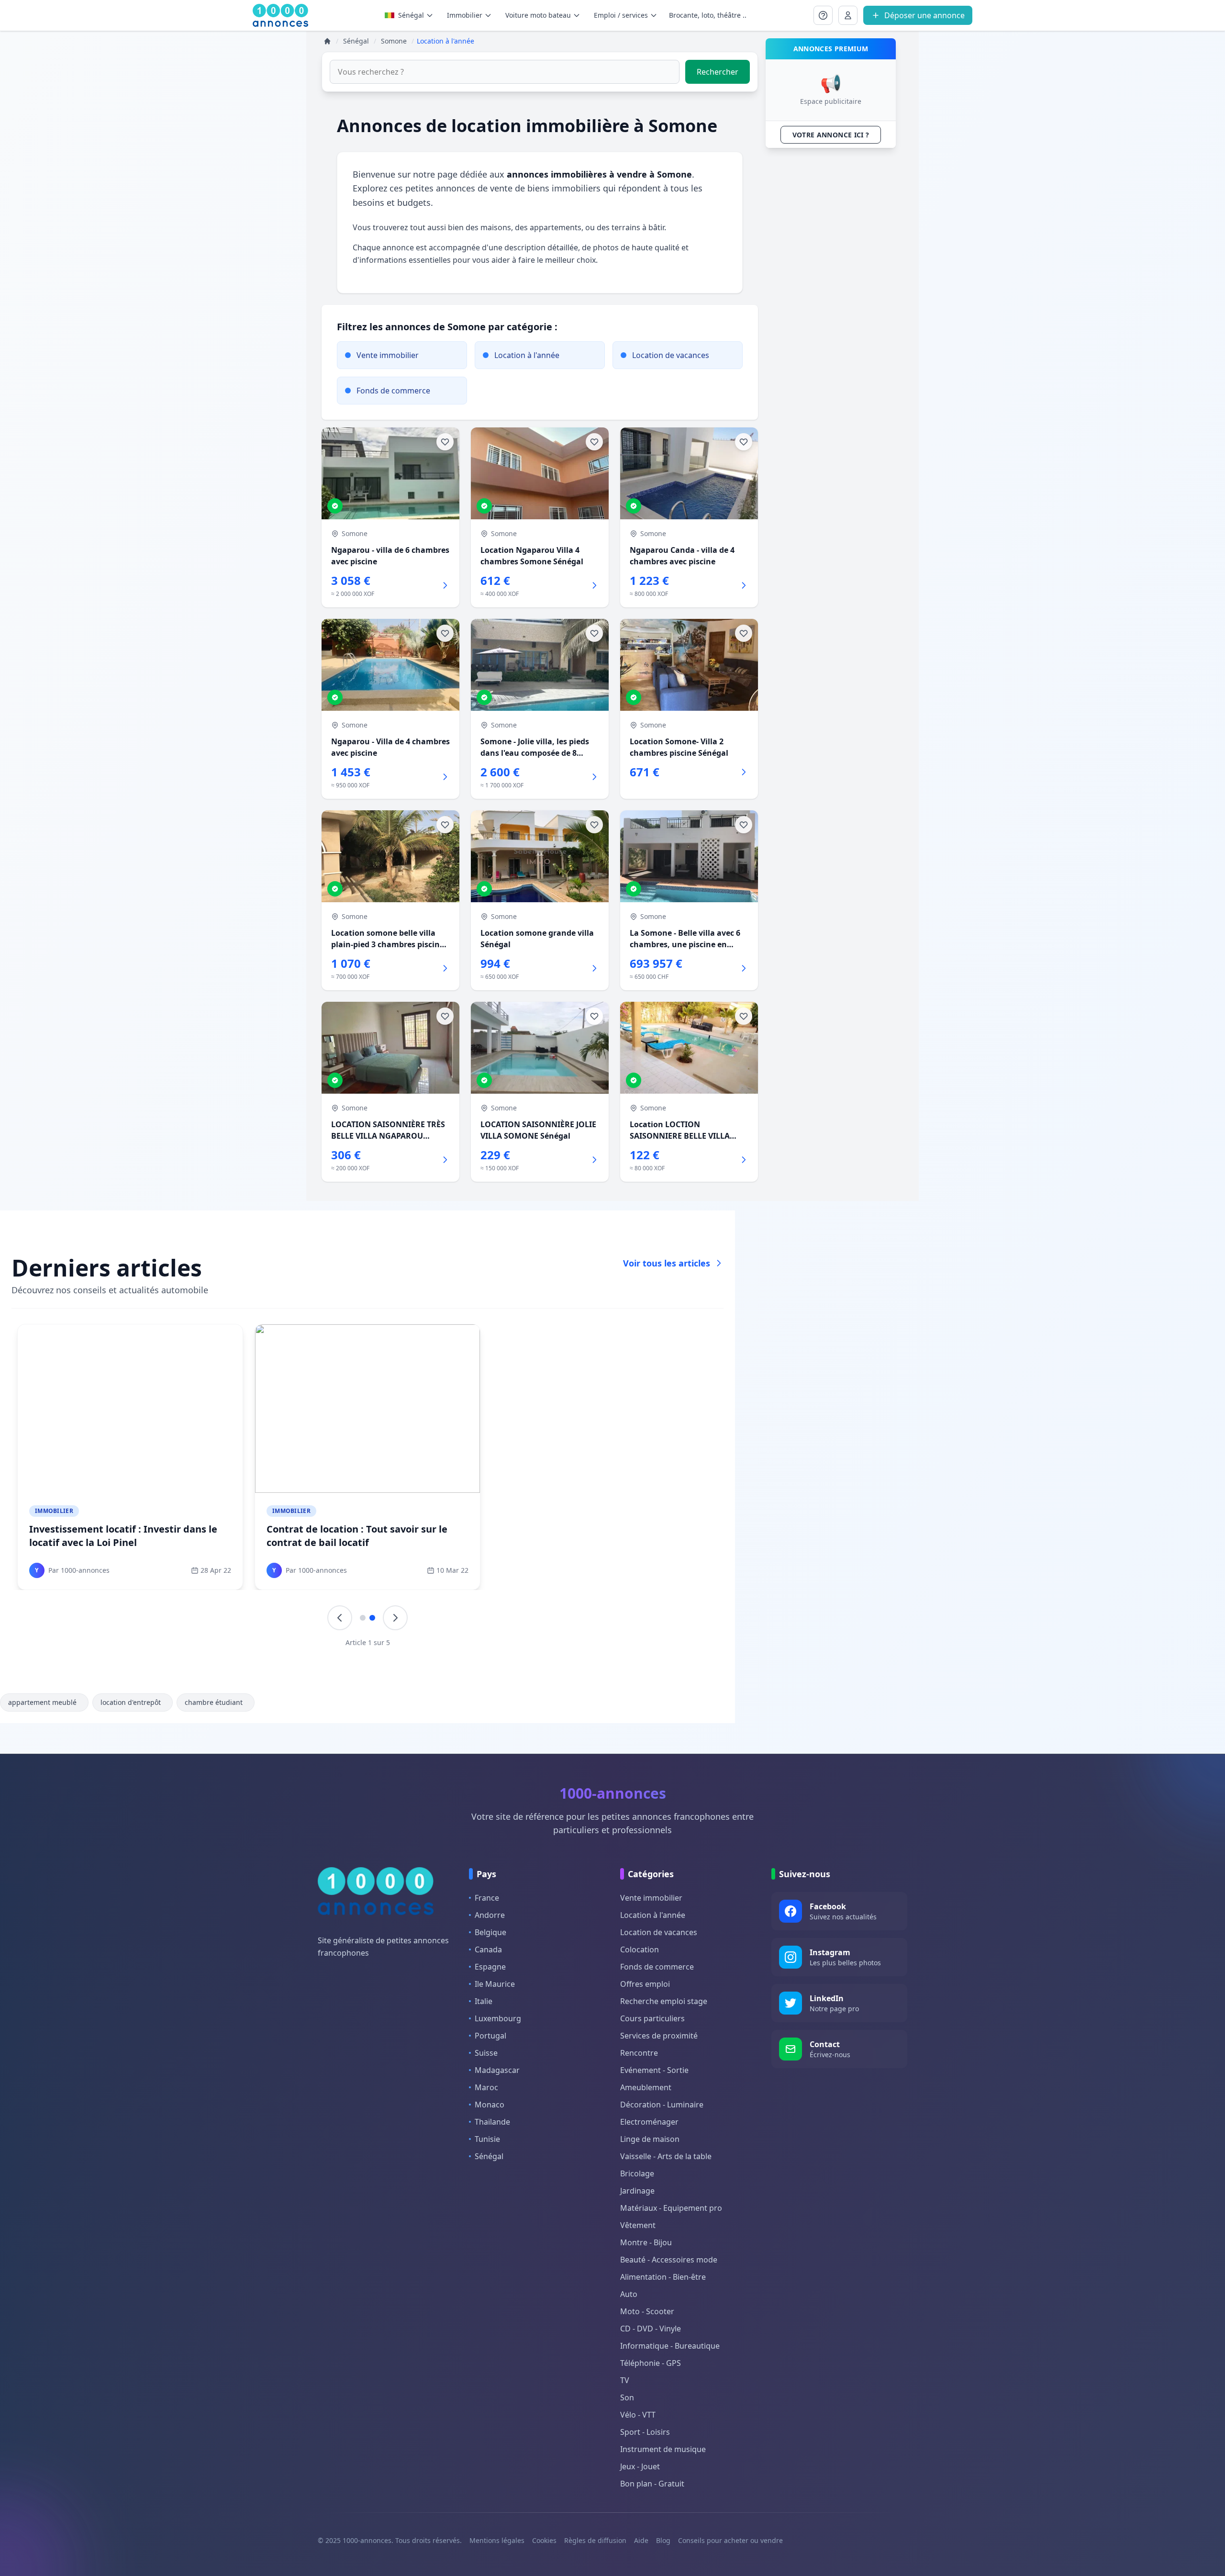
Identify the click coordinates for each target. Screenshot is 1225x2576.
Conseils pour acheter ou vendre (730, 2540)
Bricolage (637, 2173)
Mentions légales (497, 2540)
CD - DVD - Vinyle (651, 2329)
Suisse (486, 2053)
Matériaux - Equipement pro (671, 2208)
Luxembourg (498, 2018)
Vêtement (638, 2225)
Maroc (486, 2087)
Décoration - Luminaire (662, 2105)
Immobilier (54, 1511)
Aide (641, 2540)
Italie (484, 2001)
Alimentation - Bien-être (663, 2277)
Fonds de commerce (657, 1967)
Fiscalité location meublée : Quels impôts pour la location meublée (127, 1536)
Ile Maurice (495, 1984)
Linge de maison (650, 2139)
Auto (629, 2294)
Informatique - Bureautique (670, 2346)
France (487, 1898)
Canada (488, 1949)
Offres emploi (645, 1984)
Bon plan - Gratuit (652, 2484)
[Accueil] (327, 41)
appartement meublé (42, 1702)
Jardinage (637, 2191)
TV (625, 2380)
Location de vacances (659, 1932)
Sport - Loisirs (645, 2432)
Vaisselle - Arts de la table (666, 2156)
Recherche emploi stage (664, 2001)
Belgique (490, 1932)
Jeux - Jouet (640, 2466)
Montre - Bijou (646, 2242)
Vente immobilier (651, 1898)
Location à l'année (653, 1915)
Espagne (490, 1967)
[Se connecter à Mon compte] (823, 15)
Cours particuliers (652, 2018)
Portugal (490, 2036)
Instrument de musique (663, 2449)
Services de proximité (659, 2036)
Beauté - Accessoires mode (669, 2260)
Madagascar (497, 2070)
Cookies (544, 2540)
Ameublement (646, 2087)
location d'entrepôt (131, 1702)
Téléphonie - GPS (651, 2363)
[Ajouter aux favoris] (445, 442)
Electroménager (649, 2122)
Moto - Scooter (647, 2311)
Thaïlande (492, 2122)
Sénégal (411, 15)
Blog (663, 2540)
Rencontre (639, 2053)
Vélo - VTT (638, 2415)
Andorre (490, 1915)
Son (627, 2397)
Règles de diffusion (595, 2540)
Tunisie (487, 2139)
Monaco (490, 2105)
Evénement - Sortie (654, 2070)
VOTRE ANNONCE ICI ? (831, 135)
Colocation (640, 1949)
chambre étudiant (214, 1702)
